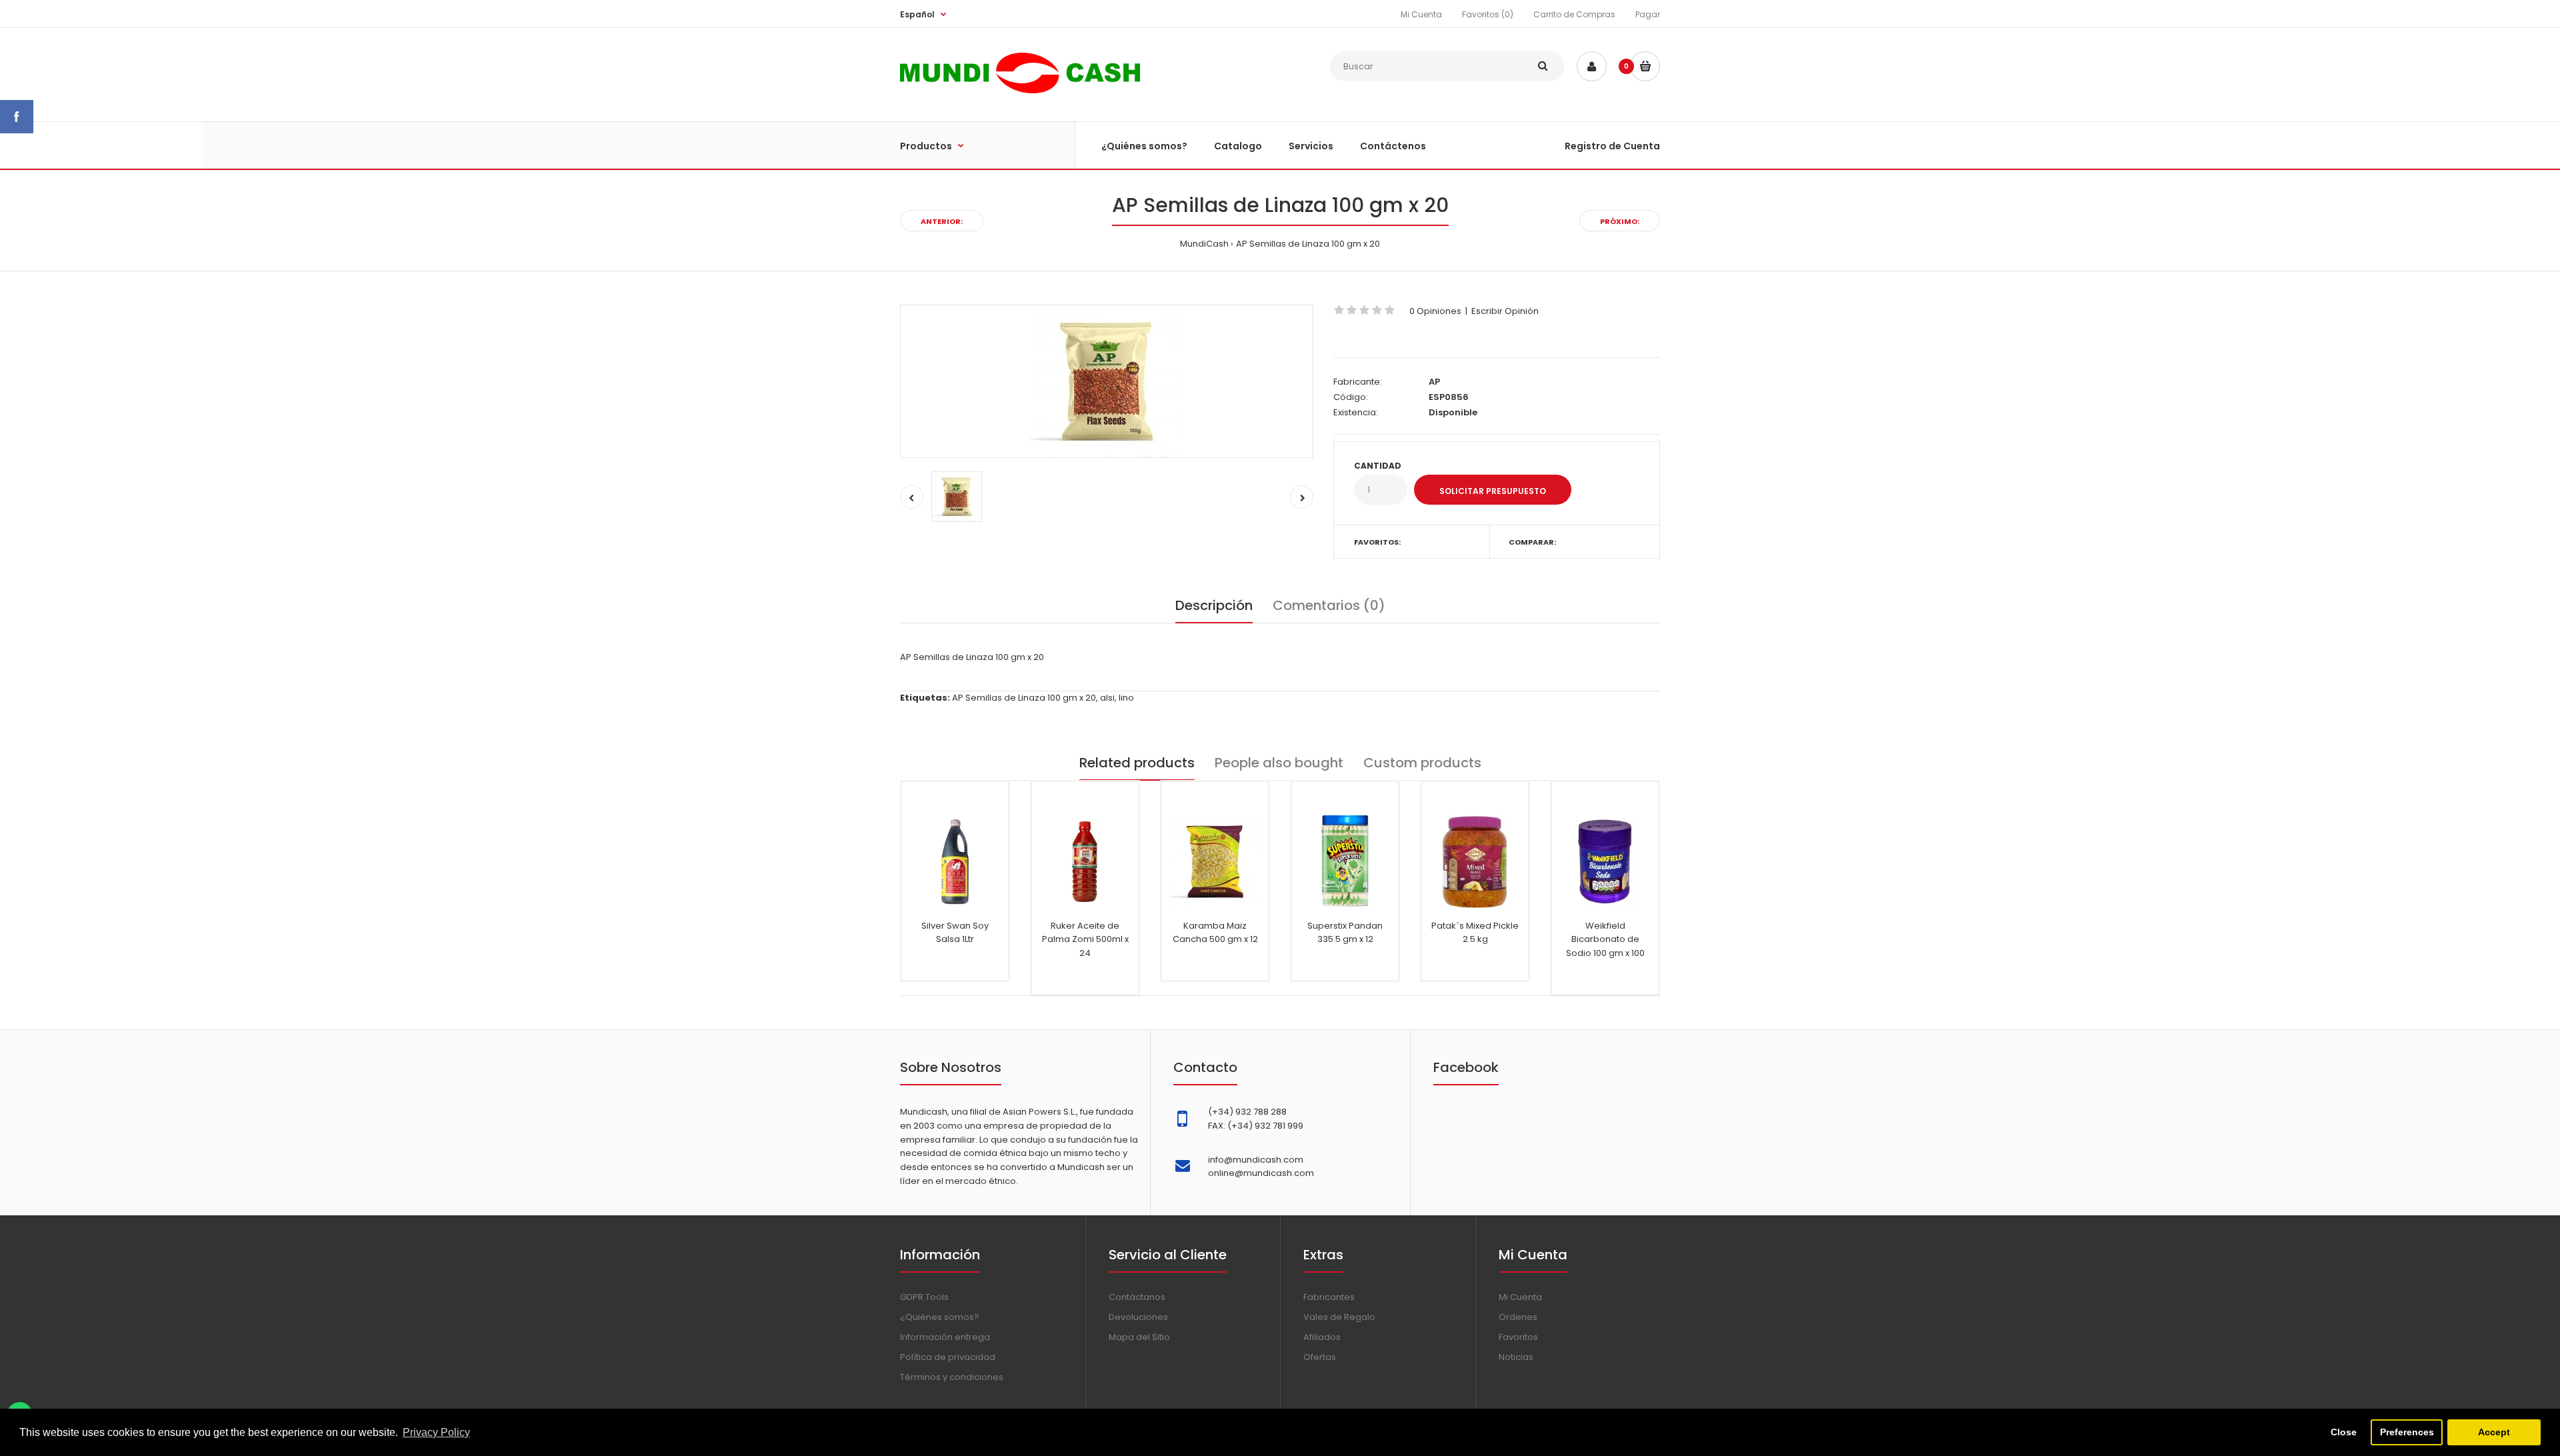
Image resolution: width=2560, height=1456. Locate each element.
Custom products (1422, 763)
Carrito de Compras (1574, 14)
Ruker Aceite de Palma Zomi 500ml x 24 (1085, 940)
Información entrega (945, 1337)
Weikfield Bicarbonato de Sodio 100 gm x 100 (1605, 940)
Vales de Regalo (1339, 1317)
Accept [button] (2494, 1432)
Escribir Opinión (1505, 311)
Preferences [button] (2407, 1432)
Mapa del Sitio (1139, 1337)
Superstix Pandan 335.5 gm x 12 (1345, 933)
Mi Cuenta (1421, 14)
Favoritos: (1377, 542)
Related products (1137, 763)
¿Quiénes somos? (940, 1317)
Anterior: (942, 221)
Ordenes (1518, 1317)
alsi (1107, 698)
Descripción (1214, 605)
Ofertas (1320, 1357)
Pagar (1648, 14)
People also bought (1279, 763)
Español (917, 14)
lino (1126, 698)
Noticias (1516, 1357)
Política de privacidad (948, 1357)
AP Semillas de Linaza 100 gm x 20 (1308, 244)
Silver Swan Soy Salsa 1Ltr (955, 933)
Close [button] (2344, 1432)
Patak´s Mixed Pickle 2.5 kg (1475, 933)
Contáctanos (1137, 1297)
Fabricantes (1329, 1297)
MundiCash (1204, 244)
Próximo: (1620, 221)
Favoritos (1518, 1337)
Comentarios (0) (1329, 605)
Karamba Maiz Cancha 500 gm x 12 (1215, 933)
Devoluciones (1138, 1317)
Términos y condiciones (952, 1377)
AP (1434, 382)
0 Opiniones (1435, 311)
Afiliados (1322, 1337)
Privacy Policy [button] (436, 1432)
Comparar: (1532, 542)
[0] (1645, 66)
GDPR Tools (924, 1297)
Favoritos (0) (1488, 14)
